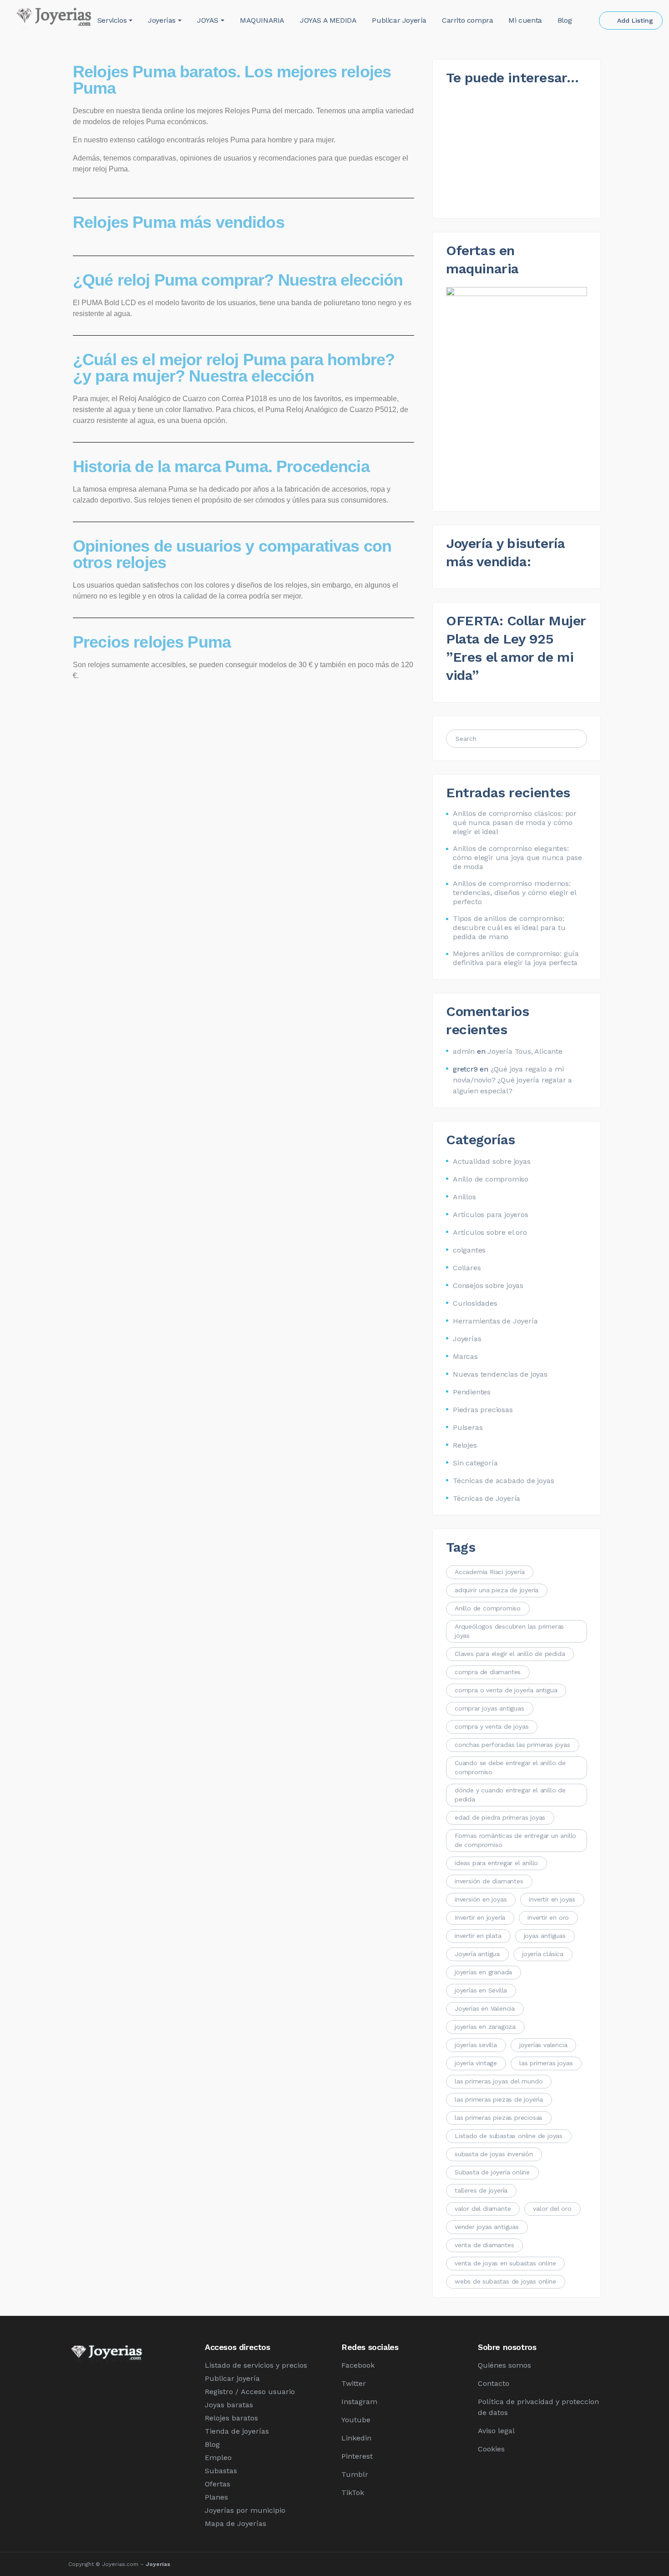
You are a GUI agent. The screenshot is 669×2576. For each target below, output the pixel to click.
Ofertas (218, 2484)
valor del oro (552, 2209)
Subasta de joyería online (492, 2172)
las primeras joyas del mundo (499, 2081)
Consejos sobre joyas (488, 1285)
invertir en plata (478, 1936)
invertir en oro (548, 1917)
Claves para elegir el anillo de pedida (510, 1654)
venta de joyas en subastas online (505, 2263)
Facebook (358, 2365)
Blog (212, 2444)
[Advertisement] (243, 753)
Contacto (494, 2383)
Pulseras (468, 1427)
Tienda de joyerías (237, 2431)
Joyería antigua (477, 1954)
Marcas (465, 1356)
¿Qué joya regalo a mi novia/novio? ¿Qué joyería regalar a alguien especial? (512, 1080)
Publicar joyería (232, 2378)
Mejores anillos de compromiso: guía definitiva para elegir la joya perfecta (516, 958)
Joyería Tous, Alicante (525, 1051)
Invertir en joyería (480, 1917)
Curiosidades (475, 1303)
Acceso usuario (268, 2392)
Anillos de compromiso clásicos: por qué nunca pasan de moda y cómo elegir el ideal (515, 823)
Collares (467, 1268)
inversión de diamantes (489, 1881)
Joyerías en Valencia (485, 2008)
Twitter (354, 2383)
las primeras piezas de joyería (499, 2099)
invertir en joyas (552, 1899)
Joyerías (467, 1339)
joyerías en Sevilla (481, 1990)
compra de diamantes (488, 1672)
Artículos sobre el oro (490, 1232)
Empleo (218, 2458)
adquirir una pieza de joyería (497, 1590)
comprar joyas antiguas (489, 1708)
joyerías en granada (483, 1972)
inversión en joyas (481, 1899)
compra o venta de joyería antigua (506, 1690)
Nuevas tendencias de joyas (500, 1374)
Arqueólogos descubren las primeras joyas (509, 1631)
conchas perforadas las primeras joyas (512, 1745)
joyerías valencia (543, 2045)
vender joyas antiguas (487, 2227)
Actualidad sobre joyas (492, 1161)
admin (464, 1051)
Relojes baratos (231, 2418)
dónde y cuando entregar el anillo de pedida (510, 1795)
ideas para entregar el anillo (496, 1863)
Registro (219, 2392)
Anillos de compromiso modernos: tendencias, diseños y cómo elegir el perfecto (514, 893)
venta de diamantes (484, 2245)
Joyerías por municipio (245, 2510)
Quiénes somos (504, 2365)
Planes (216, 2497)
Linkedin (356, 2438)
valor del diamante (483, 2209)
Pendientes (472, 1392)
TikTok (353, 2493)
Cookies (491, 2449)
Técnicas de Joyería (487, 1498)
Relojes (465, 1445)
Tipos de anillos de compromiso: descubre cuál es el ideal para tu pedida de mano (509, 928)
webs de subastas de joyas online (505, 2281)
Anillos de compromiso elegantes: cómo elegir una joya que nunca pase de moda (517, 858)
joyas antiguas (545, 1936)
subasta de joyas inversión (494, 2154)
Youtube (356, 2420)
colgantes (469, 1250)
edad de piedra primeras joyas (500, 1817)
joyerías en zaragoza (485, 2027)
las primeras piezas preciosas (499, 2118)
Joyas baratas (229, 2405)
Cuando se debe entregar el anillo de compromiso (510, 1767)
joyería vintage (476, 2063)
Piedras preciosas (483, 1410)
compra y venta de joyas (492, 1726)
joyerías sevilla (476, 2045)
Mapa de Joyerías (236, 2523)
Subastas (221, 2471)
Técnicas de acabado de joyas (503, 1481)
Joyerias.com (120, 2564)
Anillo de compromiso (491, 1179)
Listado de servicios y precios (256, 2365)
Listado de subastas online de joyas (509, 2136)
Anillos (464, 1197)
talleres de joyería (481, 2190)
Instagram (359, 2402)
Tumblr (355, 2474)
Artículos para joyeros (491, 1215)
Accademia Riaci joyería (489, 1572)
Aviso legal (496, 2431)
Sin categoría (475, 1463)
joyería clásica (543, 1954)
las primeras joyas (546, 2063)
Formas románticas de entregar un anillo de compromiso (515, 1840)
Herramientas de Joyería (495, 1321)
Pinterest (357, 2456)
